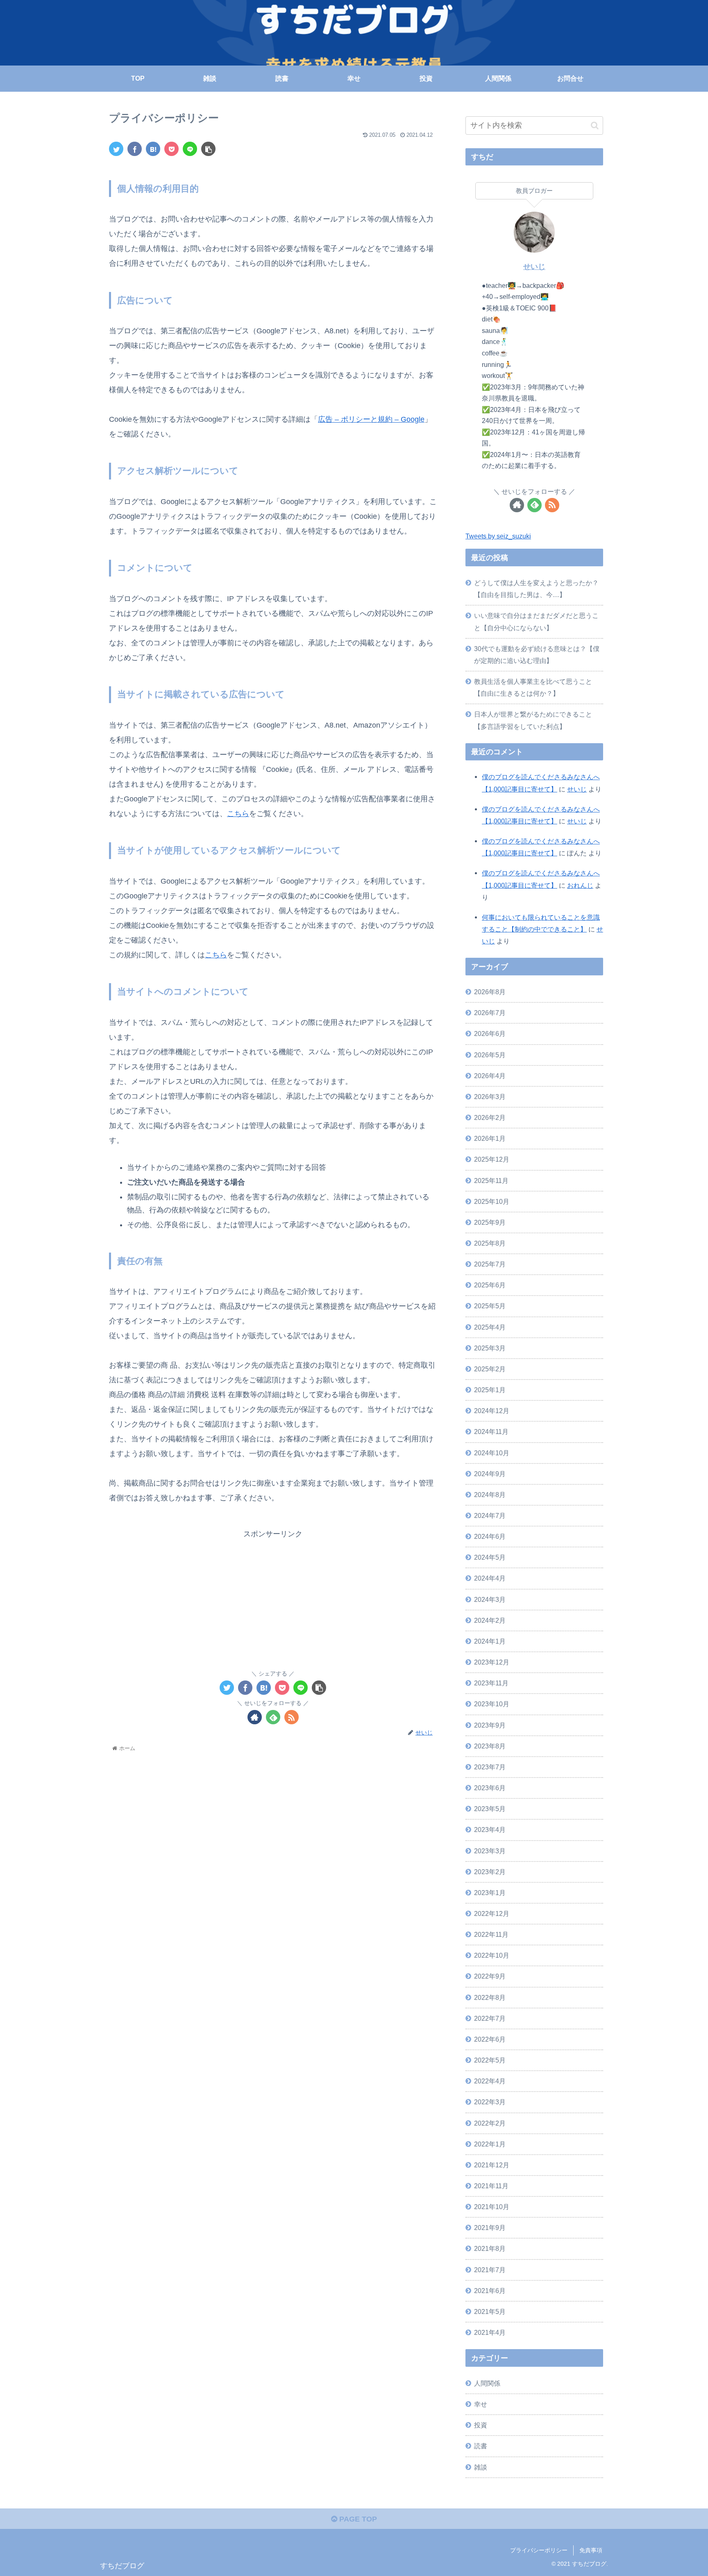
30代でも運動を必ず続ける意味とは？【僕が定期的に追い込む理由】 (537, 655)
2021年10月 (492, 2207)
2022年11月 (491, 1934)
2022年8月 (490, 1997)
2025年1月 (490, 1390)
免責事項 (591, 2550)
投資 (481, 2425)
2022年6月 (490, 2039)
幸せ (481, 2404)
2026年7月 (490, 1013)
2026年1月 (490, 1138)
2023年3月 (490, 1851)
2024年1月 (490, 1641)
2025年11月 (491, 1181)
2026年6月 (490, 1034)
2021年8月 (490, 2248)
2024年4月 (490, 1578)
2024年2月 (490, 1620)
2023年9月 (490, 1725)
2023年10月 (492, 1704)
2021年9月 (490, 2228)
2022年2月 (490, 2123)
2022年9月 (490, 1976)
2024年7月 (490, 1515)
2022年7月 (490, 2018)
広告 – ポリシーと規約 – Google (371, 419)
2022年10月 (492, 1955)
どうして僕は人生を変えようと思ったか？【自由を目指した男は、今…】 (536, 589)
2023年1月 (490, 1893)
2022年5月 (490, 2060)
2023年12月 (492, 1662)
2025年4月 (490, 1327)
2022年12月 (492, 1913)
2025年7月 (490, 1264)
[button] (595, 126)
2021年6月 (490, 2291)
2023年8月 (490, 1746)
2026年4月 (490, 1076)
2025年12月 (492, 1159)
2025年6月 (490, 1285)
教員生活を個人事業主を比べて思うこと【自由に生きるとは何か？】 (533, 687)
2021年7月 (490, 2270)
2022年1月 (490, 2144)
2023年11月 (491, 1683)
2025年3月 (490, 1348)
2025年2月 (490, 1369)
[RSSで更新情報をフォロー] (292, 1717)
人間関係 (487, 2383)
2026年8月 (490, 992)
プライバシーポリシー (539, 2550)
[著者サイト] (255, 1717)
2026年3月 (490, 1097)
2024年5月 (490, 1557)
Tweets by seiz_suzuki (498, 536)
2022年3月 (490, 2102)
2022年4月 (490, 2081)
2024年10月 (492, 1453)
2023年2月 (490, 1872)
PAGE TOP (357, 2519)
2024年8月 (490, 1495)
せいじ (534, 267)
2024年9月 (490, 1474)
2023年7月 (490, 1767)
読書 (481, 2446)
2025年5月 (490, 1306)
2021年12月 (492, 2165)
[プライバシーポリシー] (153, 149)
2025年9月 (490, 1222)
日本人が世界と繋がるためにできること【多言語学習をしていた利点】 (533, 720)
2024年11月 (491, 1432)
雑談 (481, 2467)
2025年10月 (492, 1201)
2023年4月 (490, 1830)
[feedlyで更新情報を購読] (273, 1717)
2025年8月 (490, 1243)
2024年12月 (492, 1411)
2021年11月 (491, 2186)
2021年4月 (490, 2332)
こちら (238, 814)
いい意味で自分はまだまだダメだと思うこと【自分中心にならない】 (536, 621)
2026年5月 (490, 1055)
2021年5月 (490, 2311)
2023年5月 (490, 1809)
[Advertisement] (273, 1598)
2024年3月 (490, 1599)
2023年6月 (490, 1788)
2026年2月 (490, 1117)
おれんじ (580, 885)
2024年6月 (490, 1536)
